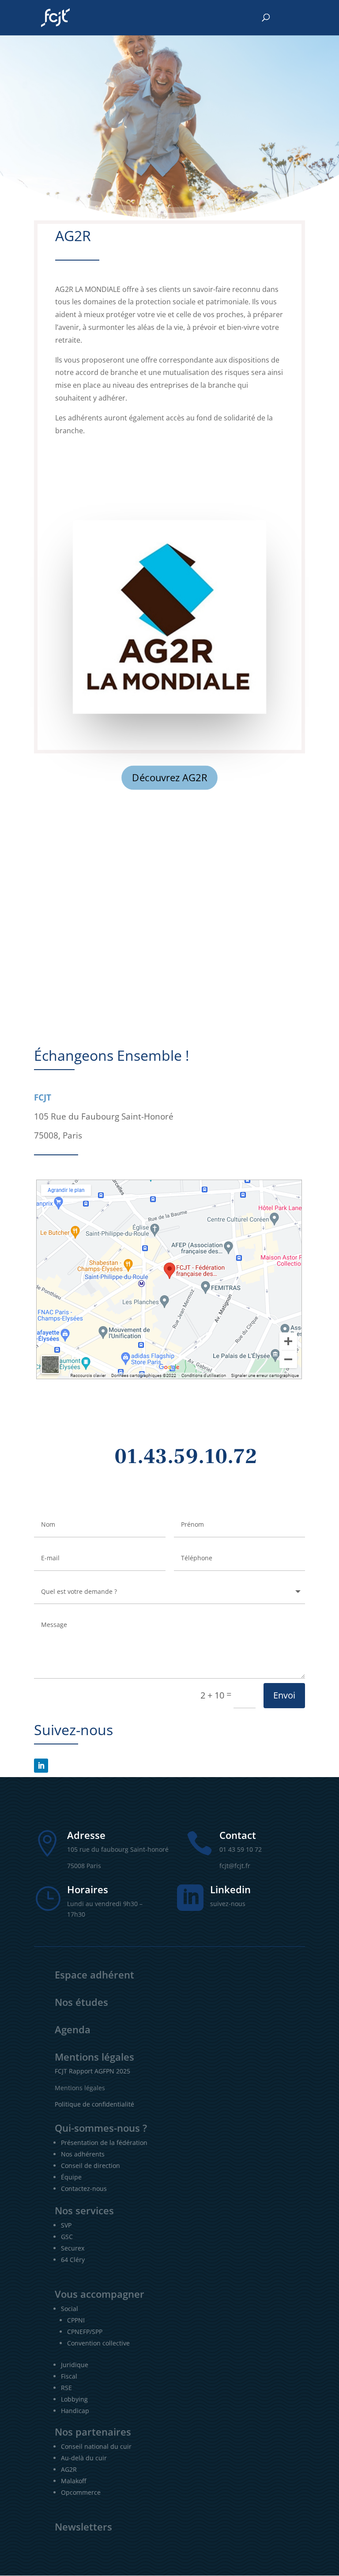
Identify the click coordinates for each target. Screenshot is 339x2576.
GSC (67, 2237)
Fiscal (69, 2376)
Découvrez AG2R (169, 778)
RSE (66, 2388)
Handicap (75, 2411)
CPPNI (76, 2320)
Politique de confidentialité (94, 2104)
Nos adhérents (83, 2154)
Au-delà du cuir (84, 2458)
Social (70, 2309)
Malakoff (73, 2481)
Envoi (284, 1695)
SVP (66, 2225)
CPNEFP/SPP (85, 2332)
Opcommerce (81, 2492)
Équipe (71, 2177)
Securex (73, 2248)
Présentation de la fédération (104, 2143)
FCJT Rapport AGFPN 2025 (92, 2071)
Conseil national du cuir (96, 2446)
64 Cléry (73, 2260)
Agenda (73, 2029)
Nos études (81, 2002)
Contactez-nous (84, 2188)
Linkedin (230, 1889)
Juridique (75, 2365)
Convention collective (98, 2343)
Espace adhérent (94, 1975)
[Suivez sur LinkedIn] (41, 1766)
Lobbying (74, 2399)
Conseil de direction (90, 2166)
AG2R (69, 2469)
